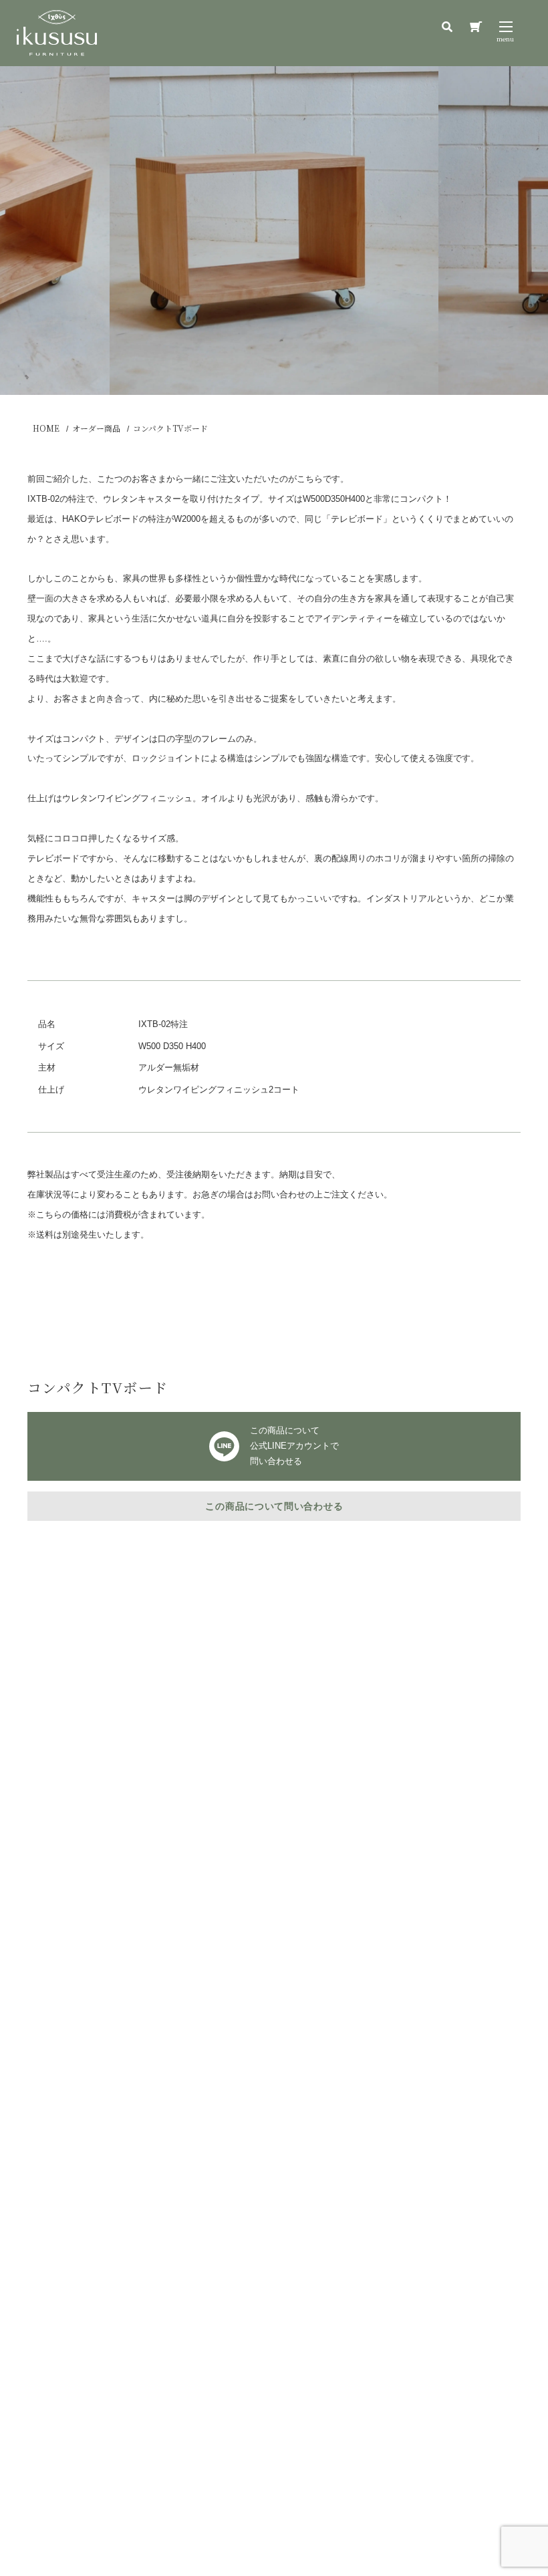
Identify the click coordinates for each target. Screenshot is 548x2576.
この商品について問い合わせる (274, 1506)
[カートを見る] (476, 27)
